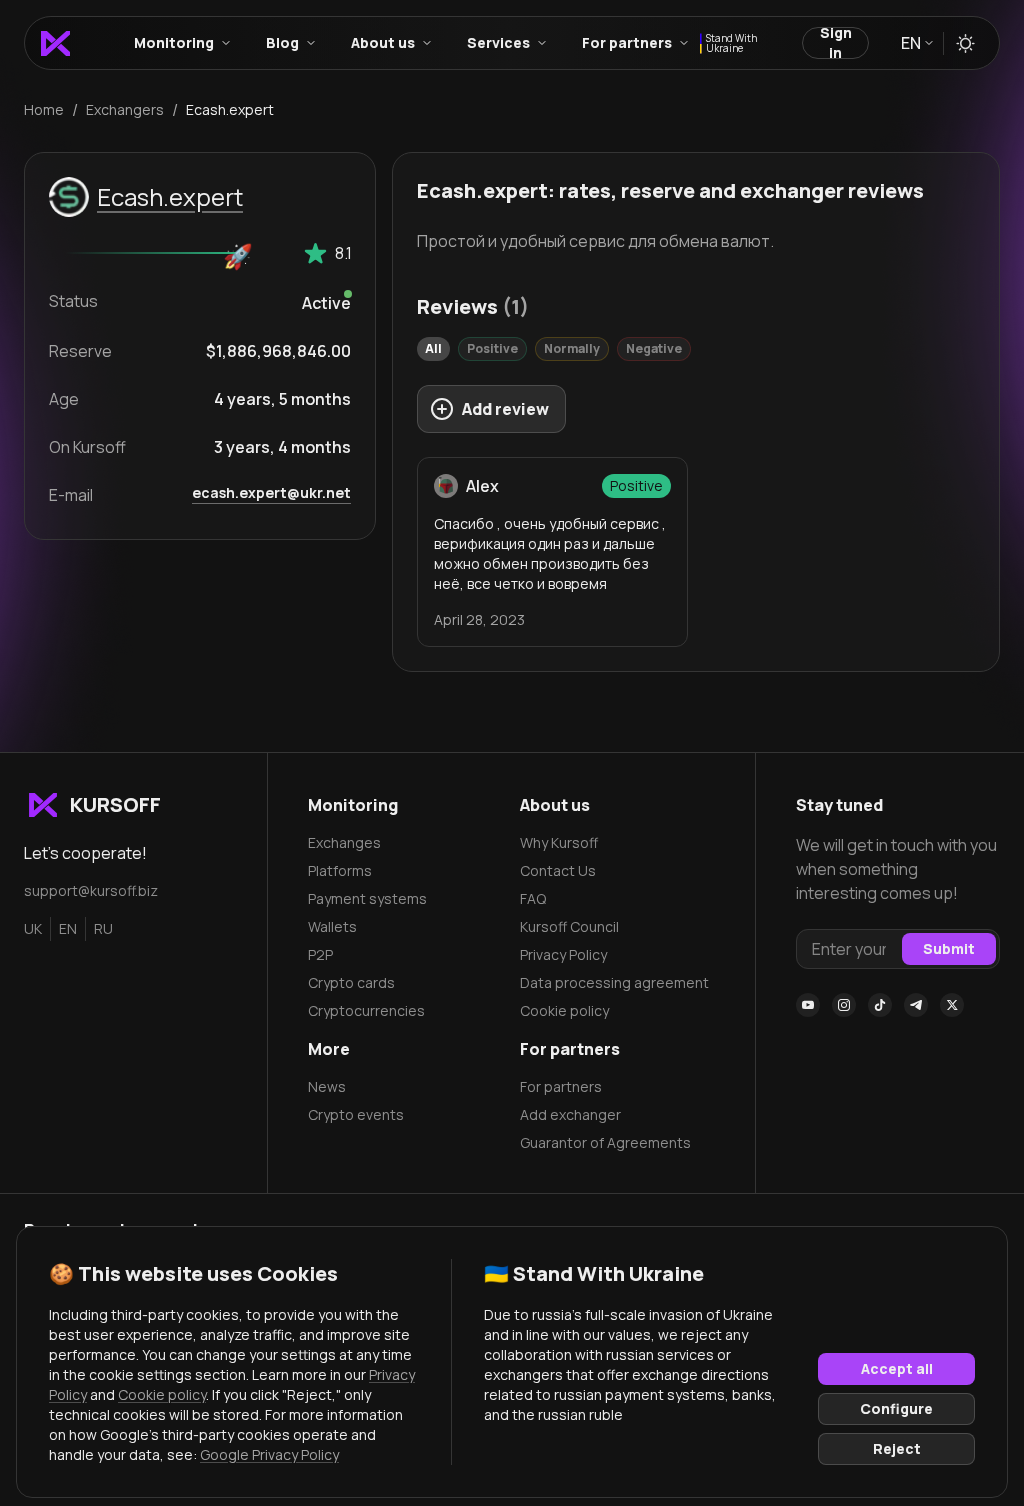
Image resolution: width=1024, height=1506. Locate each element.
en (68, 928)
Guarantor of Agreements (605, 1142)
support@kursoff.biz (91, 890)
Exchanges (344, 842)
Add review (505, 409)
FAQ (533, 898)
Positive (492, 348)
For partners (561, 1086)
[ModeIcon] (965, 43)
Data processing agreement (614, 982)
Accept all (897, 1368)
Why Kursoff (559, 842)
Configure (896, 1408)
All (433, 348)
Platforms (340, 870)
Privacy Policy (563, 954)
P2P (320, 954)
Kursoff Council (569, 926)
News (327, 1086)
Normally (572, 348)
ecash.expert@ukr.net (271, 492)
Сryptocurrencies (366, 1010)
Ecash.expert (170, 196)
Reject (897, 1448)
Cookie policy (564, 1010)
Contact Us (558, 870)
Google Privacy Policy (269, 1454)
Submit (949, 948)
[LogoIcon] (55, 43)
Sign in (836, 43)
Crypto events (356, 1114)
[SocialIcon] (808, 1005)
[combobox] (916, 43)
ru (103, 928)
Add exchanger (570, 1114)
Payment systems (367, 898)
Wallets (332, 926)
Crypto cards (351, 982)
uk (33, 928)
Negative (654, 348)
